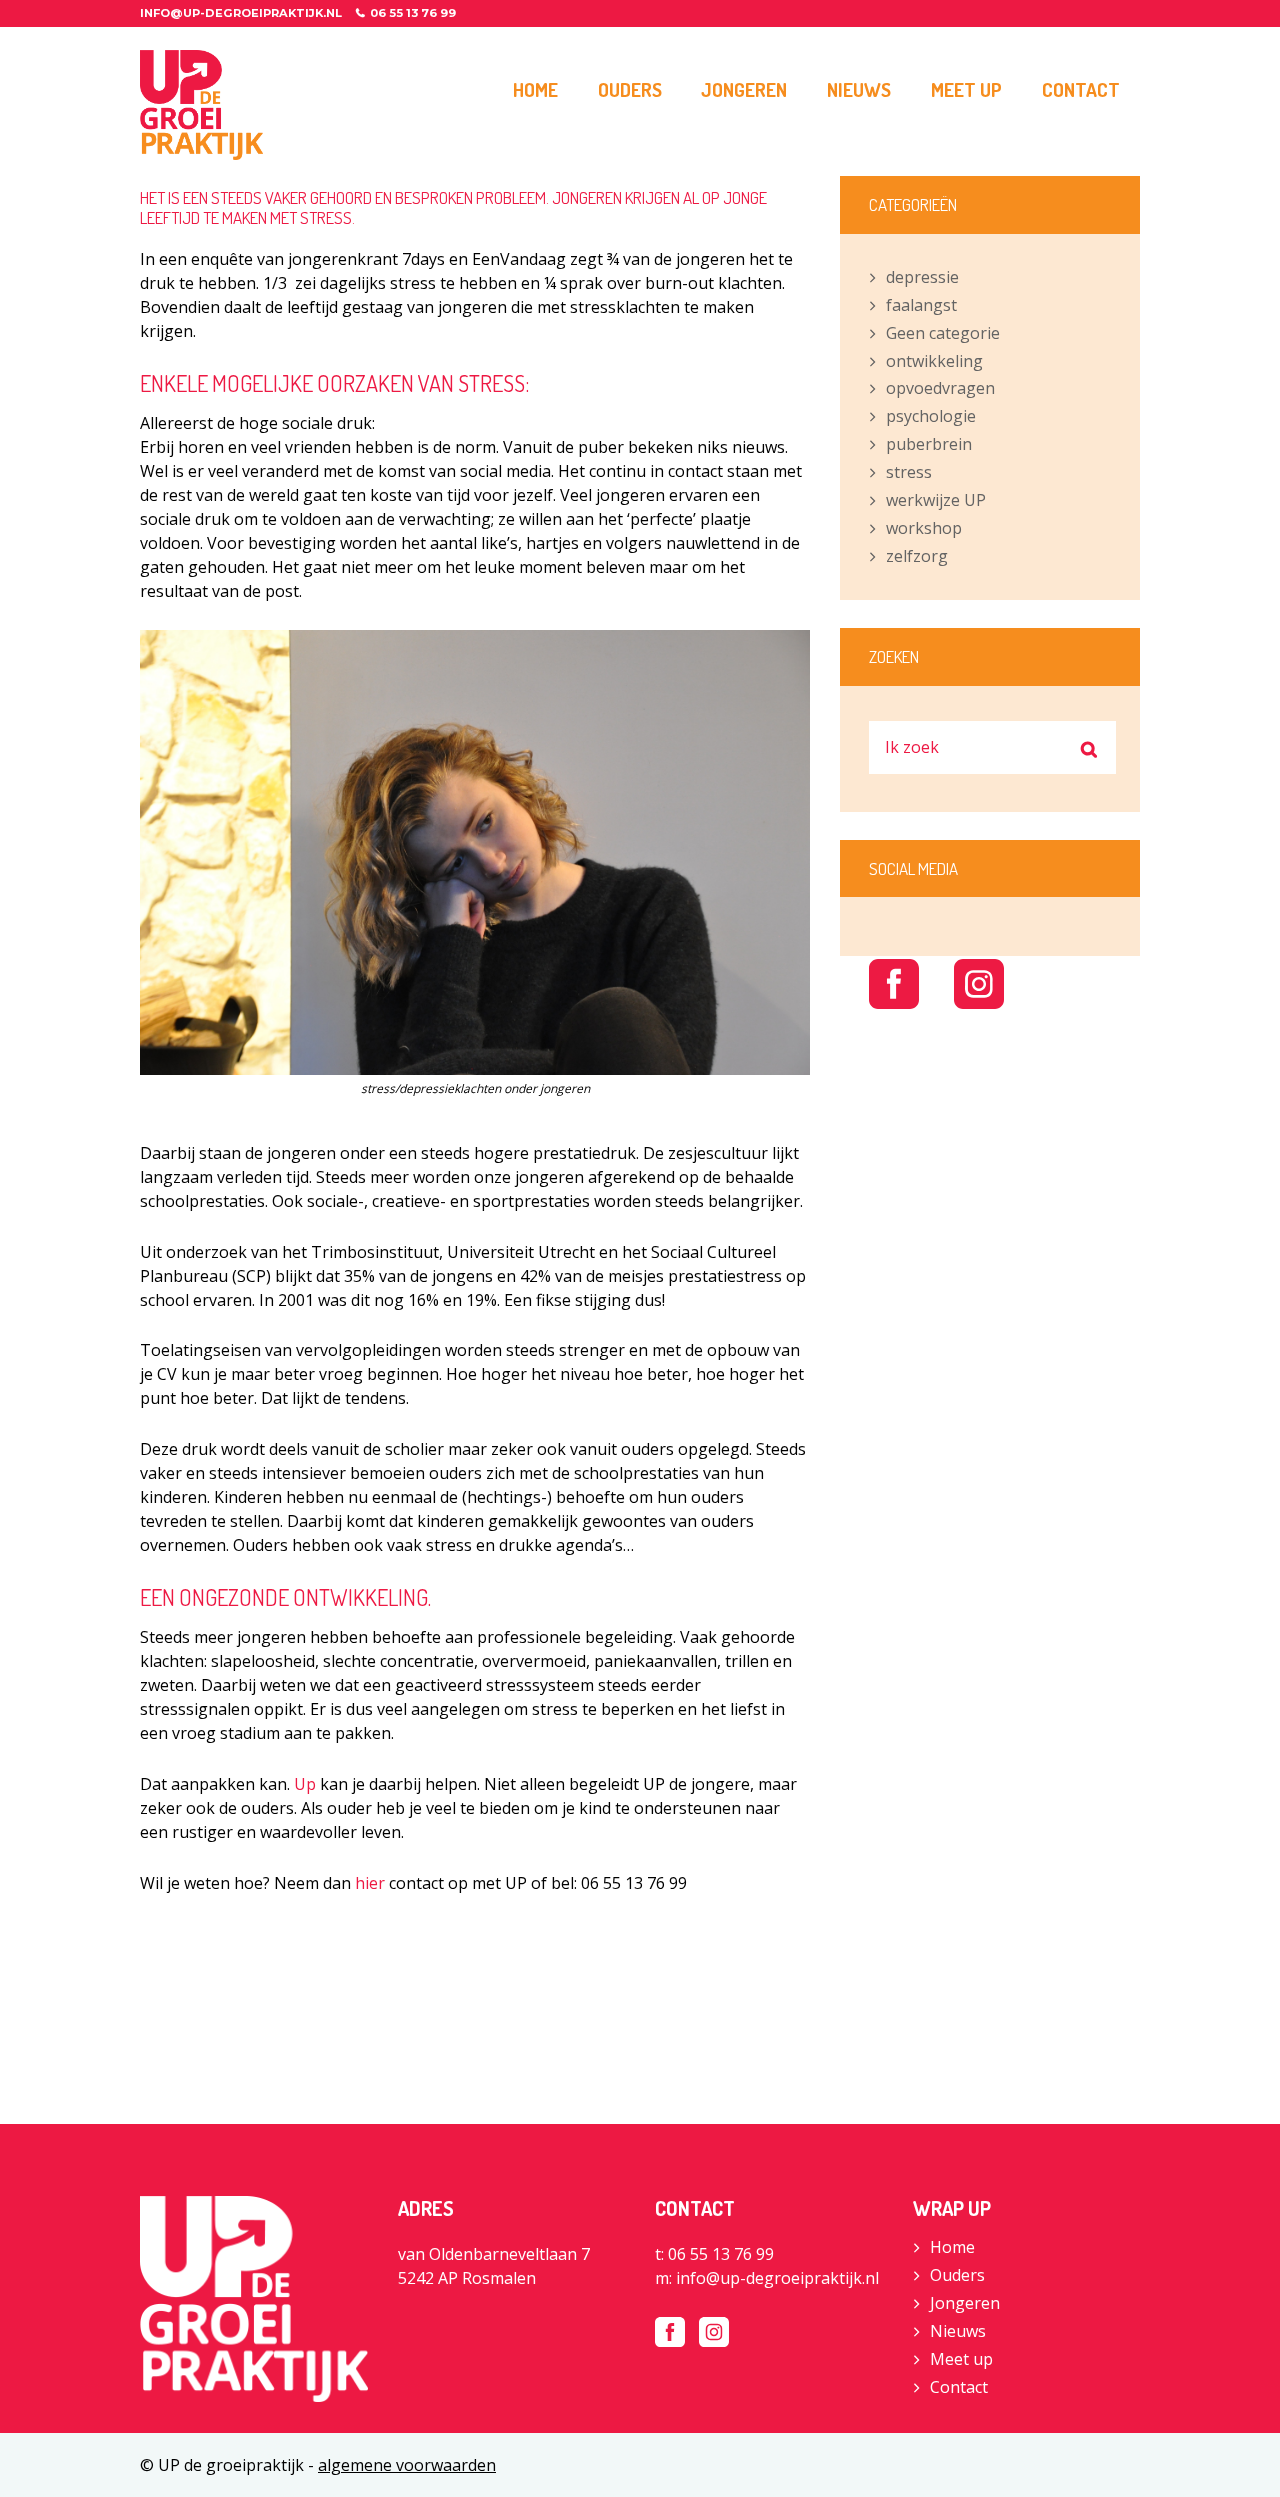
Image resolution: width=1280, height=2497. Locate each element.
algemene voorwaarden (407, 2465)
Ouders (957, 2275)
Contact (959, 2387)
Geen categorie (943, 333)
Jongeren (965, 2303)
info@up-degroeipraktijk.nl (241, 13)
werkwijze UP (936, 500)
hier (370, 1883)
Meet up (961, 2359)
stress (909, 472)
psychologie (931, 416)
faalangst (921, 305)
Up (305, 1784)
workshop (924, 528)
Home (952, 2247)
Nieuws (958, 2331)
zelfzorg (917, 556)
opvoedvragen (940, 388)
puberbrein (929, 444)
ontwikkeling (934, 361)
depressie (922, 277)
